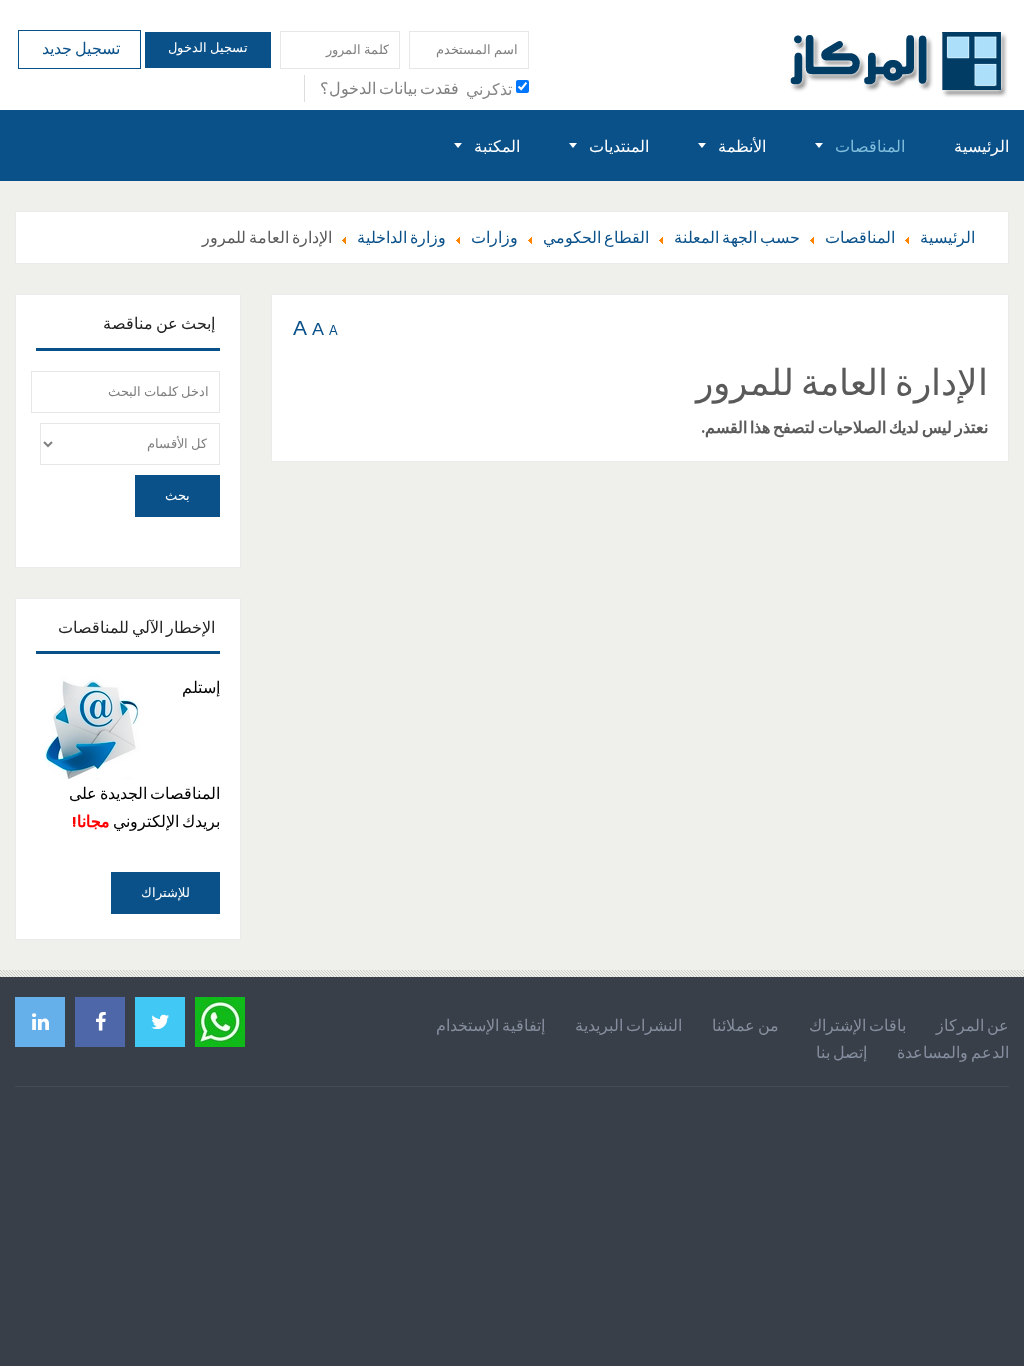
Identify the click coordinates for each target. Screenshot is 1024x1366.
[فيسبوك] (100, 1021)
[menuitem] (981, 145)
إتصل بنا (841, 1052)
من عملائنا (745, 1025)
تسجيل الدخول (208, 47)
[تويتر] (160, 1021)
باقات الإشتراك (857, 1025)
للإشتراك (165, 892)
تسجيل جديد (79, 48)
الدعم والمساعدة (953, 1052)
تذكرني (489, 89)
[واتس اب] (220, 1019)
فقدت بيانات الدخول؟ (389, 88)
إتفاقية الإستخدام (490, 1025)
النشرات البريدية (628, 1025)
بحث (177, 495)
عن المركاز (972, 1025)
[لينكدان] (40, 1021)
